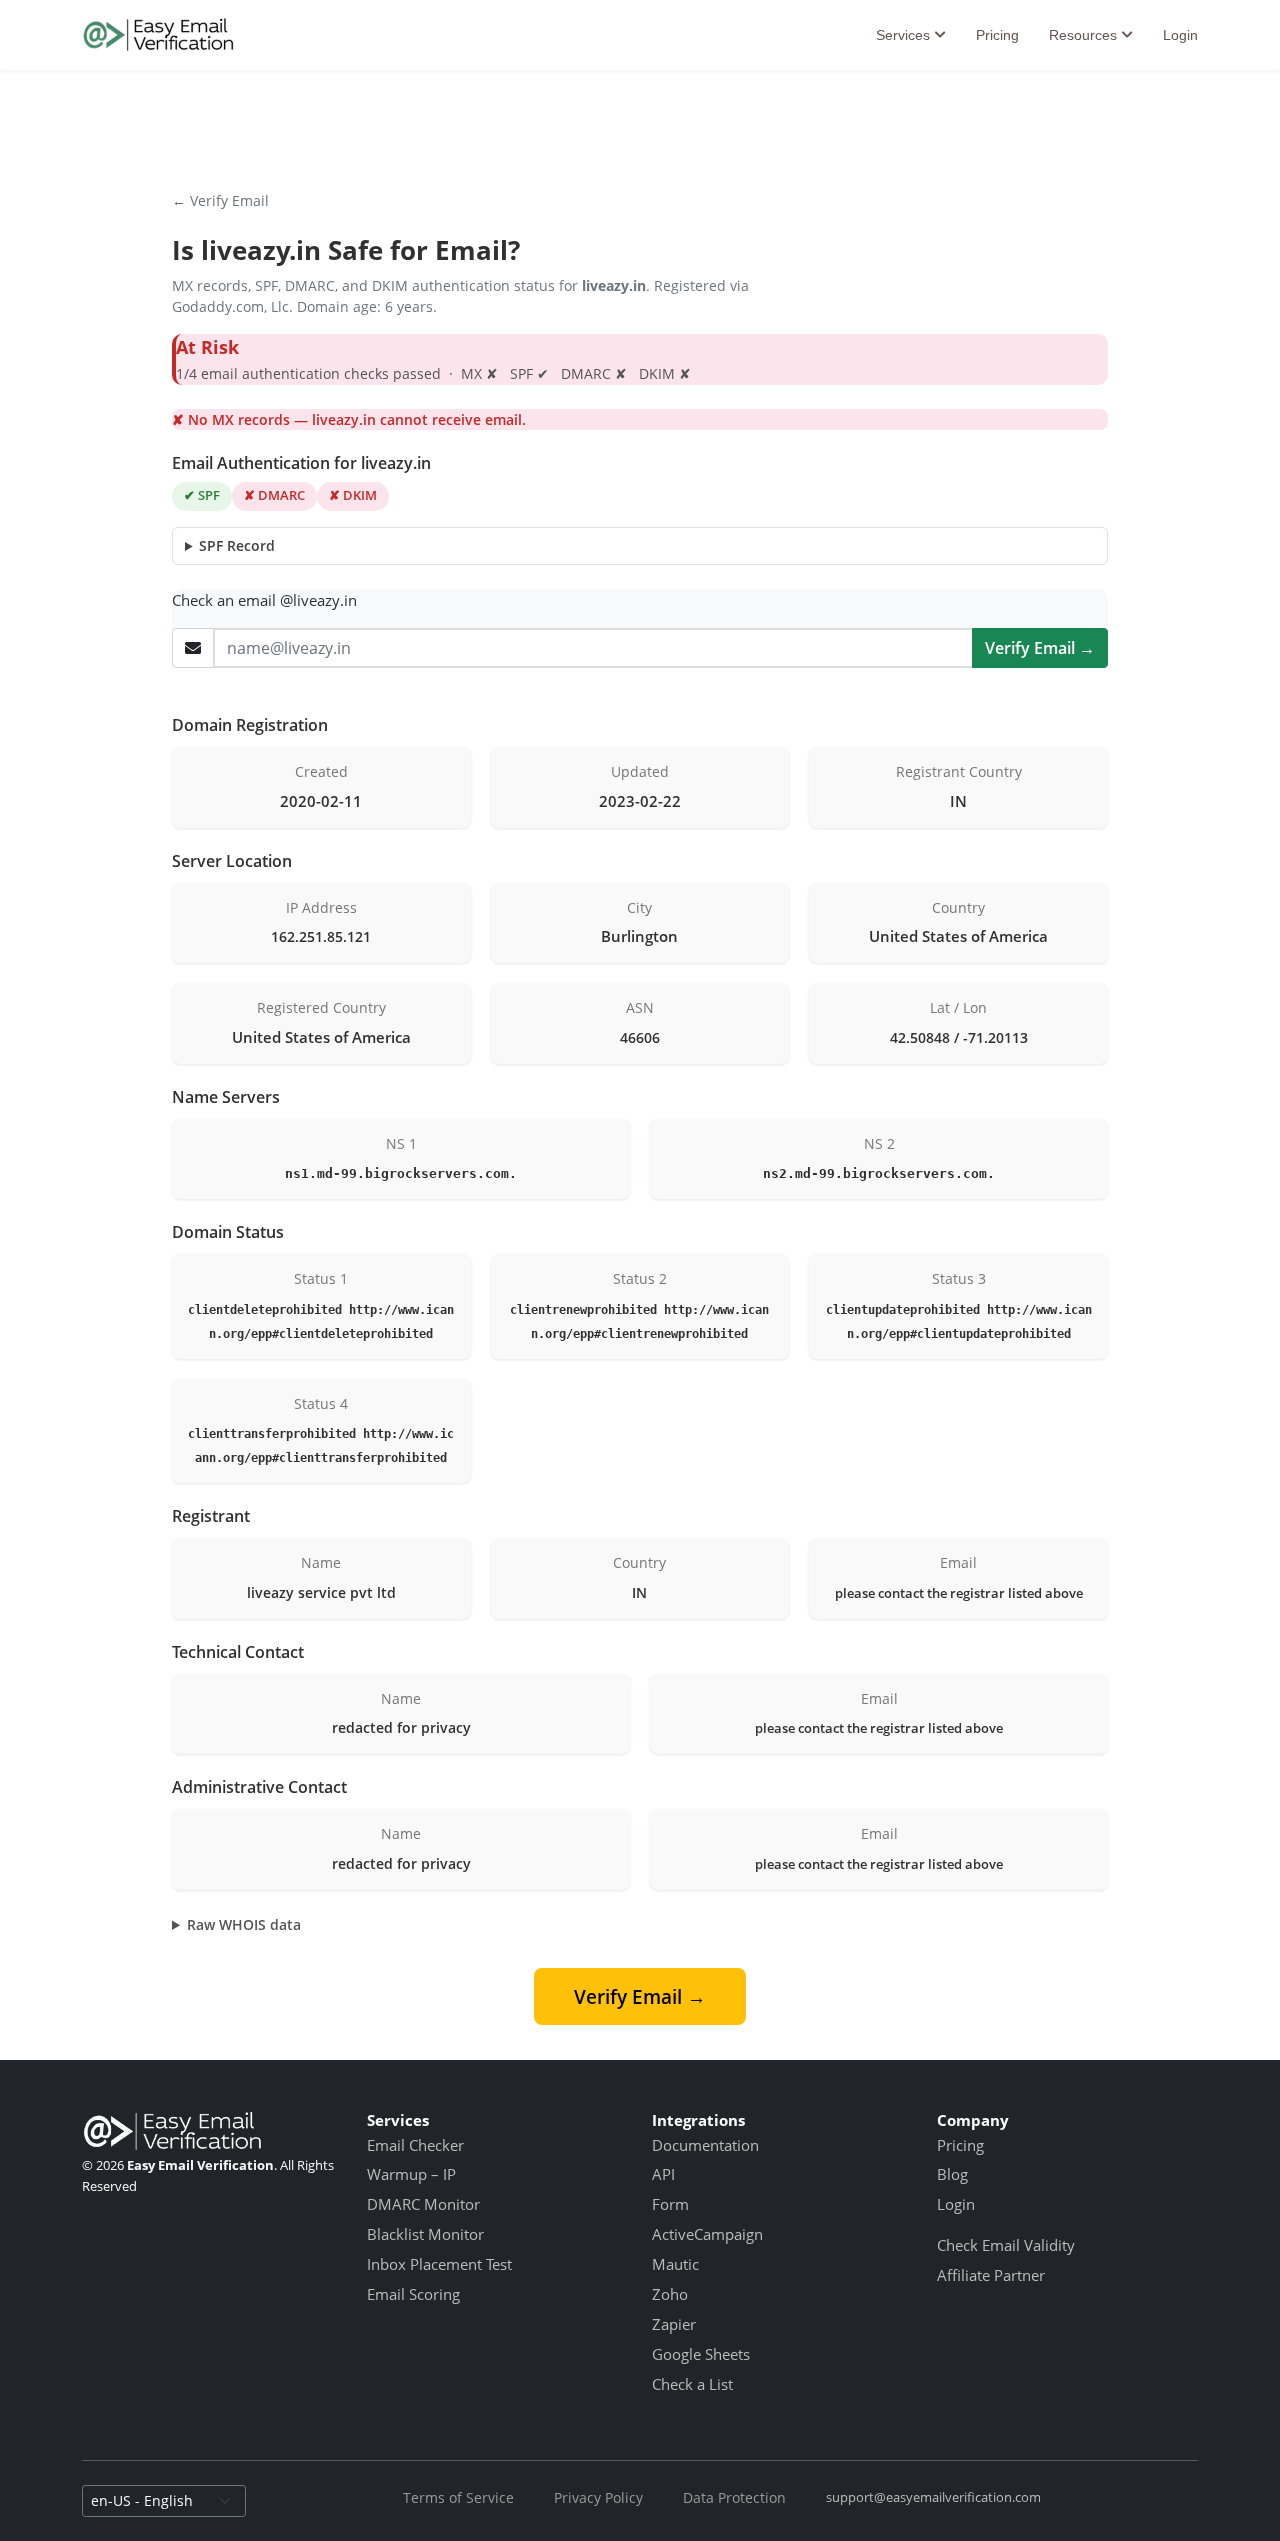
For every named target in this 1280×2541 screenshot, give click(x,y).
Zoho (670, 2294)
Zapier (674, 2324)
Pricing (997, 35)
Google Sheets (701, 2354)
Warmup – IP (411, 2174)
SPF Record (237, 545)
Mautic (675, 2264)
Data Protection (734, 2497)
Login (1180, 35)
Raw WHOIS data (244, 1924)
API (663, 2174)
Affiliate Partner (991, 2275)
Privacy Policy (598, 2497)
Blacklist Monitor (425, 2234)
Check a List (692, 2384)
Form (670, 2204)
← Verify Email (220, 200)
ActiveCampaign (707, 2234)
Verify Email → (1040, 648)
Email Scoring (413, 2294)
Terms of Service (458, 2497)
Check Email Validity (1006, 2245)
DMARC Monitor (423, 2204)
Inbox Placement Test (439, 2264)
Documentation (705, 2145)
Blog (952, 2174)
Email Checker (415, 2145)
